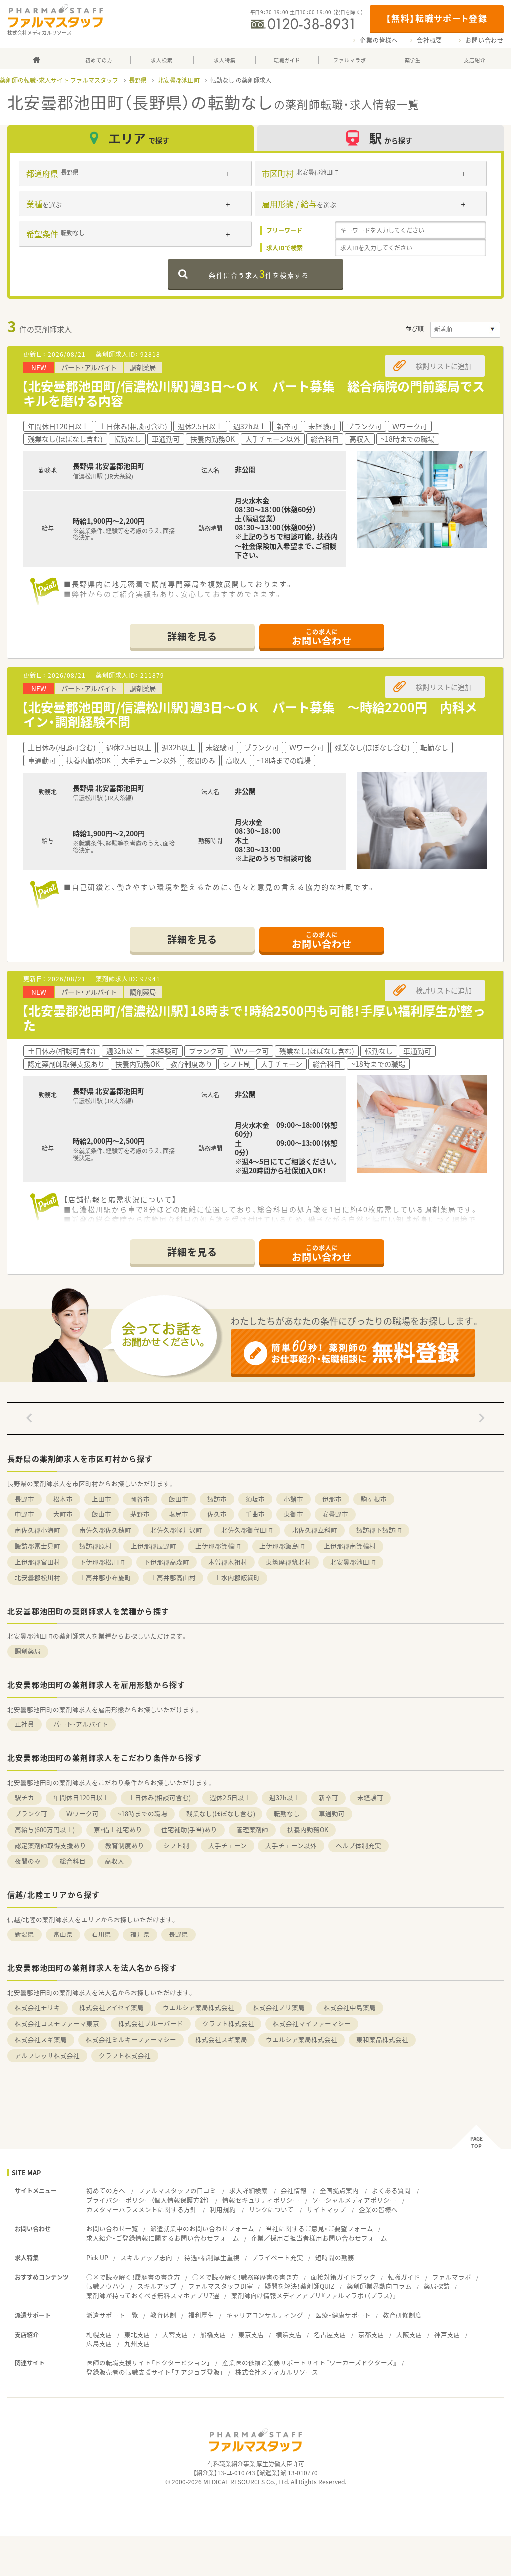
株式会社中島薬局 (350, 2008)
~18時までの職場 (142, 1814)
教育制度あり (125, 1845)
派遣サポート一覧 (112, 2315)
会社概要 (429, 40)
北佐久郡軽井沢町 (176, 1530)
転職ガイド (404, 2277)
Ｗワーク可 (83, 1814)
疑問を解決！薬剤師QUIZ (300, 2286)
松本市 (63, 1499)
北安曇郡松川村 (38, 1578)
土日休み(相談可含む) (159, 1798)
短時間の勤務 (335, 2257)
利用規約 (223, 2210)
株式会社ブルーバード (151, 2024)
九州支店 (137, 2343)
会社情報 (294, 2191)
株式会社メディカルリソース (277, 2372)
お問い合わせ (484, 40)
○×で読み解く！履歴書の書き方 (133, 2277)
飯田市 (178, 1499)
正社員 (25, 1724)
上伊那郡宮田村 (38, 1562)
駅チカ (25, 1798)
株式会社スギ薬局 (41, 2039)
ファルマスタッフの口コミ (177, 2191)
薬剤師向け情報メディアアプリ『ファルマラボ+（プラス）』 (314, 2295)
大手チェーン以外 (291, 1845)
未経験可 (370, 1798)
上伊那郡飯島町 (282, 1546)
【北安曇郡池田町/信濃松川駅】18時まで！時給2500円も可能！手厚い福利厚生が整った (253, 1018)
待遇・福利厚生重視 (212, 2257)
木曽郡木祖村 (228, 1562)
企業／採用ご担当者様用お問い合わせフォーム (319, 2238)
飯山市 (102, 1514)
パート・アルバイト (81, 1724)
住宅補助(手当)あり (189, 1829)
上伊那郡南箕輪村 (350, 1546)
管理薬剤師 (252, 1829)
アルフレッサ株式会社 (47, 2055)
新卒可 (329, 1798)
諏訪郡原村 (96, 1546)
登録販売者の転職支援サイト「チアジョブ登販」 (155, 2372)
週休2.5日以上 (230, 1798)
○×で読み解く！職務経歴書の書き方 (246, 2277)
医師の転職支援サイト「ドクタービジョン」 (148, 2363)
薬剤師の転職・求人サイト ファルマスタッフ (59, 80)
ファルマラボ (452, 2277)
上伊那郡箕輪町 (218, 1546)
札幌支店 (99, 2334)
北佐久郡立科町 (315, 1530)
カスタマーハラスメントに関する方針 (141, 2210)
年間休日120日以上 (81, 1798)
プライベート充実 (277, 2257)
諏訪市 (217, 1499)
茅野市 (140, 1514)
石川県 (102, 1934)
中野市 (25, 1514)
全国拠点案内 (339, 2191)
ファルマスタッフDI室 (221, 2286)
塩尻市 (178, 1514)
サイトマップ (326, 2210)
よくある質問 (391, 2191)
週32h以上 (285, 1798)
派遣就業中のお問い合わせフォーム (202, 2229)
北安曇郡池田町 (179, 80)
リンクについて (271, 2210)
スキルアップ (157, 2286)
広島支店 (99, 2343)
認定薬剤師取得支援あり (51, 1845)
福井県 (140, 1934)
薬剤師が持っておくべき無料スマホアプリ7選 (153, 2295)
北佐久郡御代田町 (247, 1530)
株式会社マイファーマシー (312, 2024)
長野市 (25, 1499)
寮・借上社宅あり (118, 1829)
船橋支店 (213, 2334)
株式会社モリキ (38, 2008)
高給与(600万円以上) (45, 1829)
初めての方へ (106, 2191)
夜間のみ (28, 1861)
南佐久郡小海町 (38, 1530)
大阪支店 (409, 2334)
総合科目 (73, 1861)
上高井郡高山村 (173, 1578)
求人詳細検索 (249, 2191)
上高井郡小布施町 (105, 1578)
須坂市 (255, 1499)
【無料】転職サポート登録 (436, 18)
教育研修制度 (402, 2315)
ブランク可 (31, 1814)
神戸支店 (447, 2334)
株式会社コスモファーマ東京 (57, 2024)
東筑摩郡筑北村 (289, 1562)
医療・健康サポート (343, 2315)
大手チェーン (227, 1845)
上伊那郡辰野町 (153, 1546)
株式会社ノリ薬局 (279, 2008)
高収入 (115, 1861)
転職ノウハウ (106, 2286)
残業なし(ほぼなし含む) (221, 1814)
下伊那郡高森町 (166, 1562)
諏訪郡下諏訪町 (379, 1530)
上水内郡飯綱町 (237, 1578)
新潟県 (25, 1934)
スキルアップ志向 (146, 2257)
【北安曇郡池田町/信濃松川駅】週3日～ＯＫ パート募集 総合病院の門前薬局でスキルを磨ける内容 (253, 393)
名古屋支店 (330, 2334)
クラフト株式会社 (228, 2024)
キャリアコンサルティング (265, 2315)
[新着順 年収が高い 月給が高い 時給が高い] (465, 330)
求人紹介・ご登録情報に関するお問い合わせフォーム (163, 2238)
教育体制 (163, 2315)
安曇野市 (335, 1514)
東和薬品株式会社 (382, 2039)
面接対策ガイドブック (343, 2277)
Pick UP (97, 2257)
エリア (139, 138)
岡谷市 (140, 1499)
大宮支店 (175, 2334)
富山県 (63, 1934)
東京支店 (251, 2334)
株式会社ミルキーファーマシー (131, 2039)
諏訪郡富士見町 (38, 1546)
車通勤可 (332, 1814)
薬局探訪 (437, 2286)
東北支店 (137, 2334)
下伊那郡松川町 (102, 1562)
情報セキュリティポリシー (261, 2200)
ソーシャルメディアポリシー (354, 2200)
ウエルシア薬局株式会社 (198, 2008)
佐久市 (217, 1514)
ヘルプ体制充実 (359, 1845)
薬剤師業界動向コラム (379, 2286)
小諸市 (294, 1499)
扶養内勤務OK (308, 1829)
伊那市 (332, 1499)
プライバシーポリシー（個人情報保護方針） (148, 2200)
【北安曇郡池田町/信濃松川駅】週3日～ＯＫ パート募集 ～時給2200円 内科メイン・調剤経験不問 (249, 714)
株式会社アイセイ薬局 (112, 2008)
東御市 (294, 1514)
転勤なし (287, 1814)
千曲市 (255, 1514)
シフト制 (176, 1845)
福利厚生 (201, 2315)
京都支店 (371, 2334)
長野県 (138, 80)
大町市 (63, 1514)
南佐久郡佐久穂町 (105, 1530)
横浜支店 (289, 2334)
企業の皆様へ (379, 40)
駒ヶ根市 (374, 1499)
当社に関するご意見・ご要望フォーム (320, 2229)
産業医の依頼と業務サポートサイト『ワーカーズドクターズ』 (309, 2363)
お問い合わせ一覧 (112, 2229)
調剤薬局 (28, 1651)
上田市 (102, 1499)
